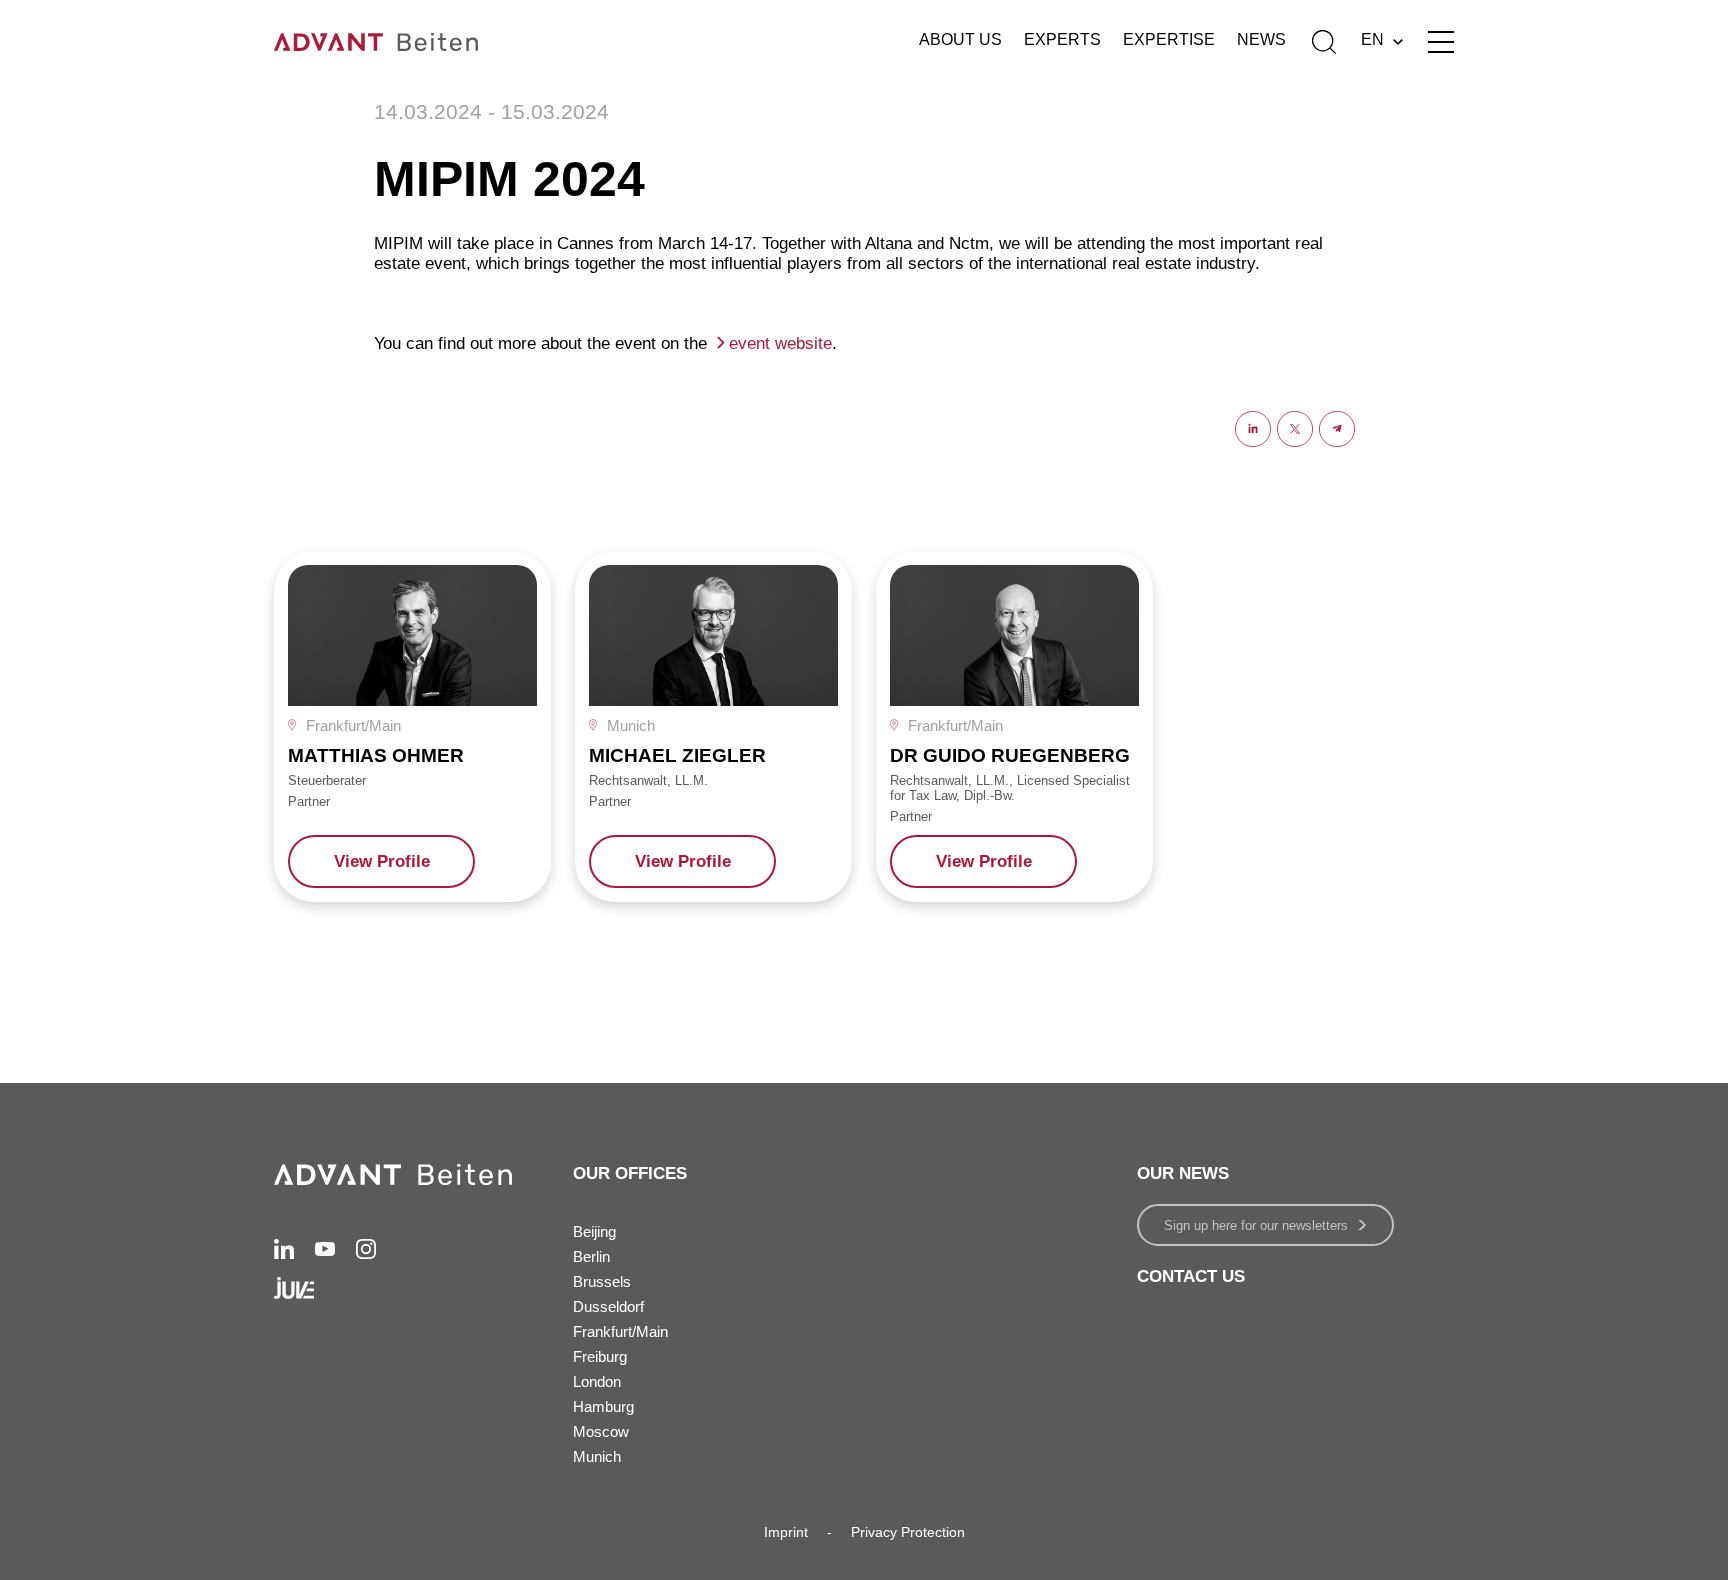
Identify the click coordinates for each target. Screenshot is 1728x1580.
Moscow (601, 1431)
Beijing (594, 1231)
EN (1372, 39)
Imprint (786, 1532)
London (597, 1381)
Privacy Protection (908, 1532)
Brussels (602, 1281)
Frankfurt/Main (620, 1331)
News (1261, 39)
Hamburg (603, 1406)
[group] (412, 726)
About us (960, 39)
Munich (597, 1456)
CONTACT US (1191, 1276)
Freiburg (600, 1356)
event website (780, 343)
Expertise (1169, 39)
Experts (1062, 39)
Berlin (591, 1256)
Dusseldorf (608, 1306)
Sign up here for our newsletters (1256, 1225)
